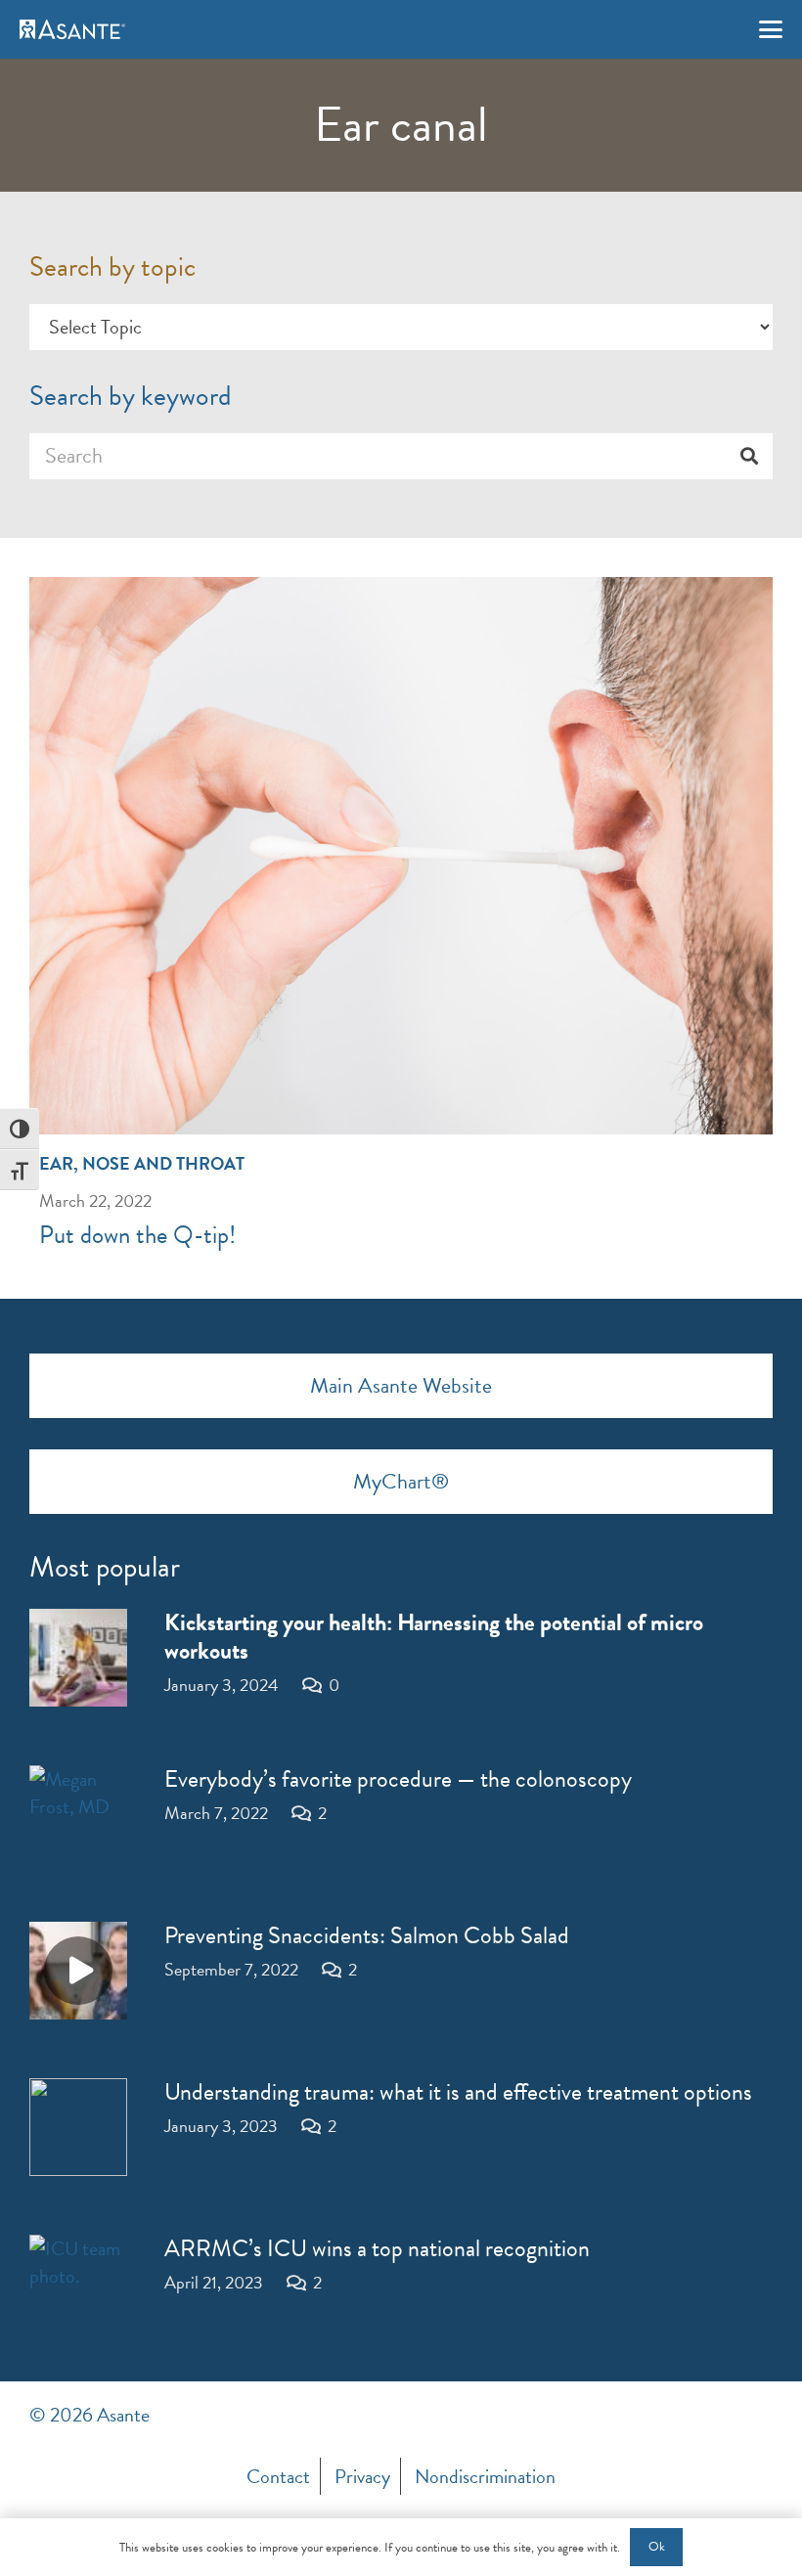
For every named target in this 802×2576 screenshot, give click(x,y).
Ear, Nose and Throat (142, 1163)
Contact (278, 2476)
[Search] (749, 456)
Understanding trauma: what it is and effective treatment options (458, 2092)
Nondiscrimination (485, 2476)
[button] (771, 29)
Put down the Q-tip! (137, 1235)
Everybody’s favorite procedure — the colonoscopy (398, 1779)
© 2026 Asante (89, 2415)
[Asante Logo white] (72, 29)
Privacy (362, 2476)
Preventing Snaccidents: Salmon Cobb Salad (367, 1935)
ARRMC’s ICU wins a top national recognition (377, 2248)
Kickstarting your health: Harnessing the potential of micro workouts (434, 1637)
